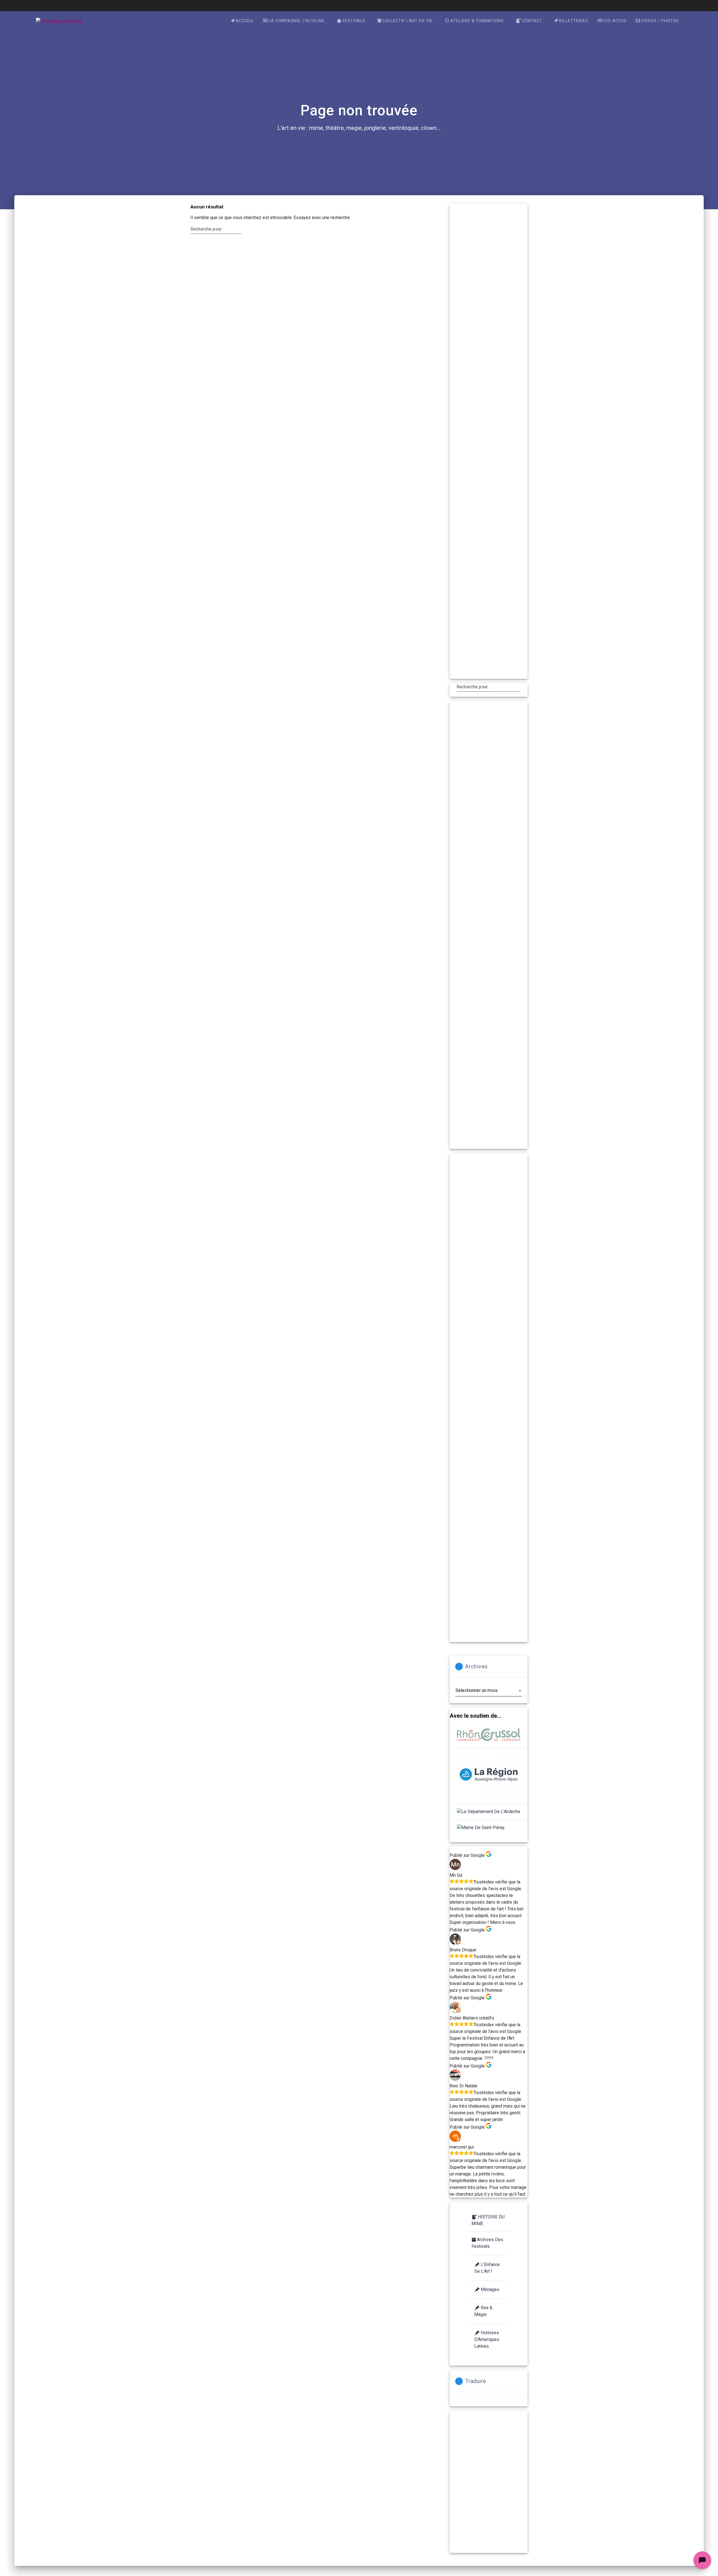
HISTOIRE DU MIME (488, 2220)
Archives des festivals (487, 2243)
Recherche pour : (207, 229)
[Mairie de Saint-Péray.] (481, 1828)
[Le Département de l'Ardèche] (489, 1812)
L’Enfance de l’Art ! (487, 2268)
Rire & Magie (483, 2311)
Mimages (490, 2289)
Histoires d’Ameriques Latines (487, 2339)
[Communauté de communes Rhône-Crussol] (489, 1736)
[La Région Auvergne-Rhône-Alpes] (489, 1776)
